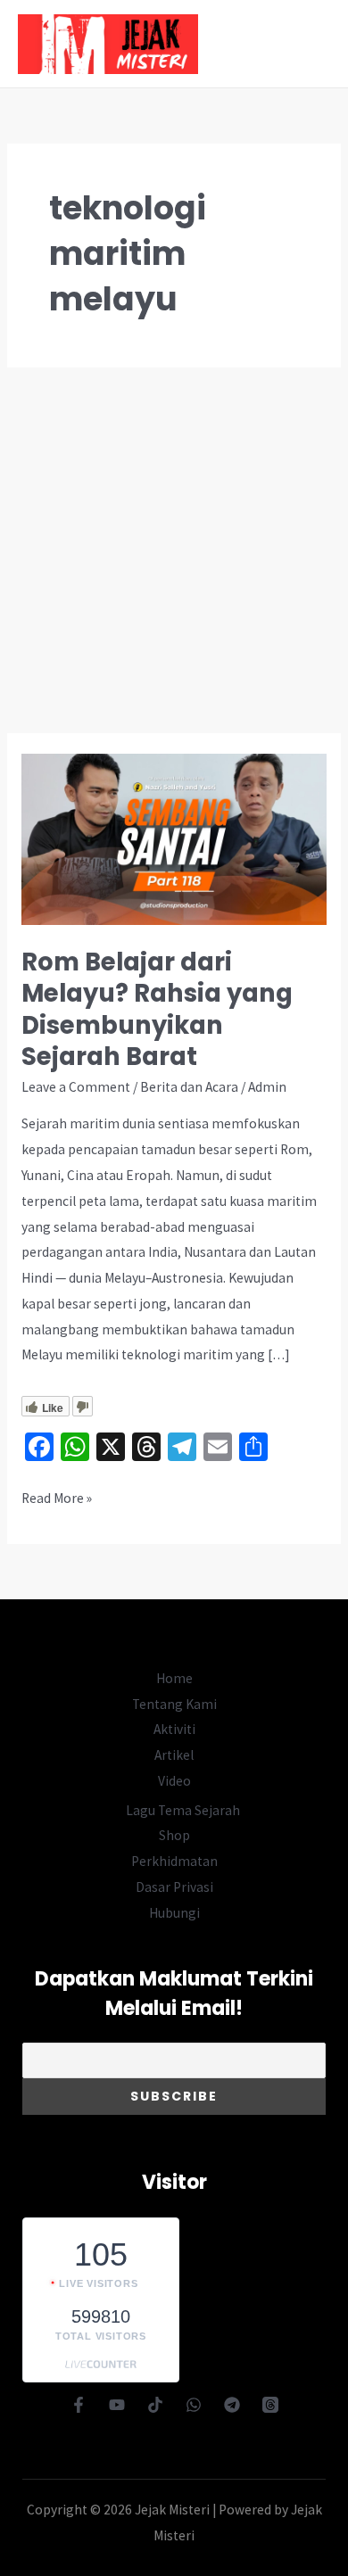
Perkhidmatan (174, 1861)
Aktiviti (174, 1729)
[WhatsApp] (194, 2405)
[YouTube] (117, 2405)
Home (174, 1678)
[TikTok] (155, 2405)
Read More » (57, 1500)
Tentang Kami (174, 1704)
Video (174, 1781)
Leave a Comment (76, 1087)
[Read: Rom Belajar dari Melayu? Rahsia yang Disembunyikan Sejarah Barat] (174, 838)
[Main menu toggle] (311, 44)
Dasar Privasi (174, 1887)
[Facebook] (79, 2405)
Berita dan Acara (189, 1087)
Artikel (174, 1755)
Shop (174, 1835)
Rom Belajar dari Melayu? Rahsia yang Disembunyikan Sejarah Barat (157, 1010)
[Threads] (270, 2405)
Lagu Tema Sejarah (183, 1810)
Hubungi (174, 1913)
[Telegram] (232, 2405)
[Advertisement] (174, 550)
